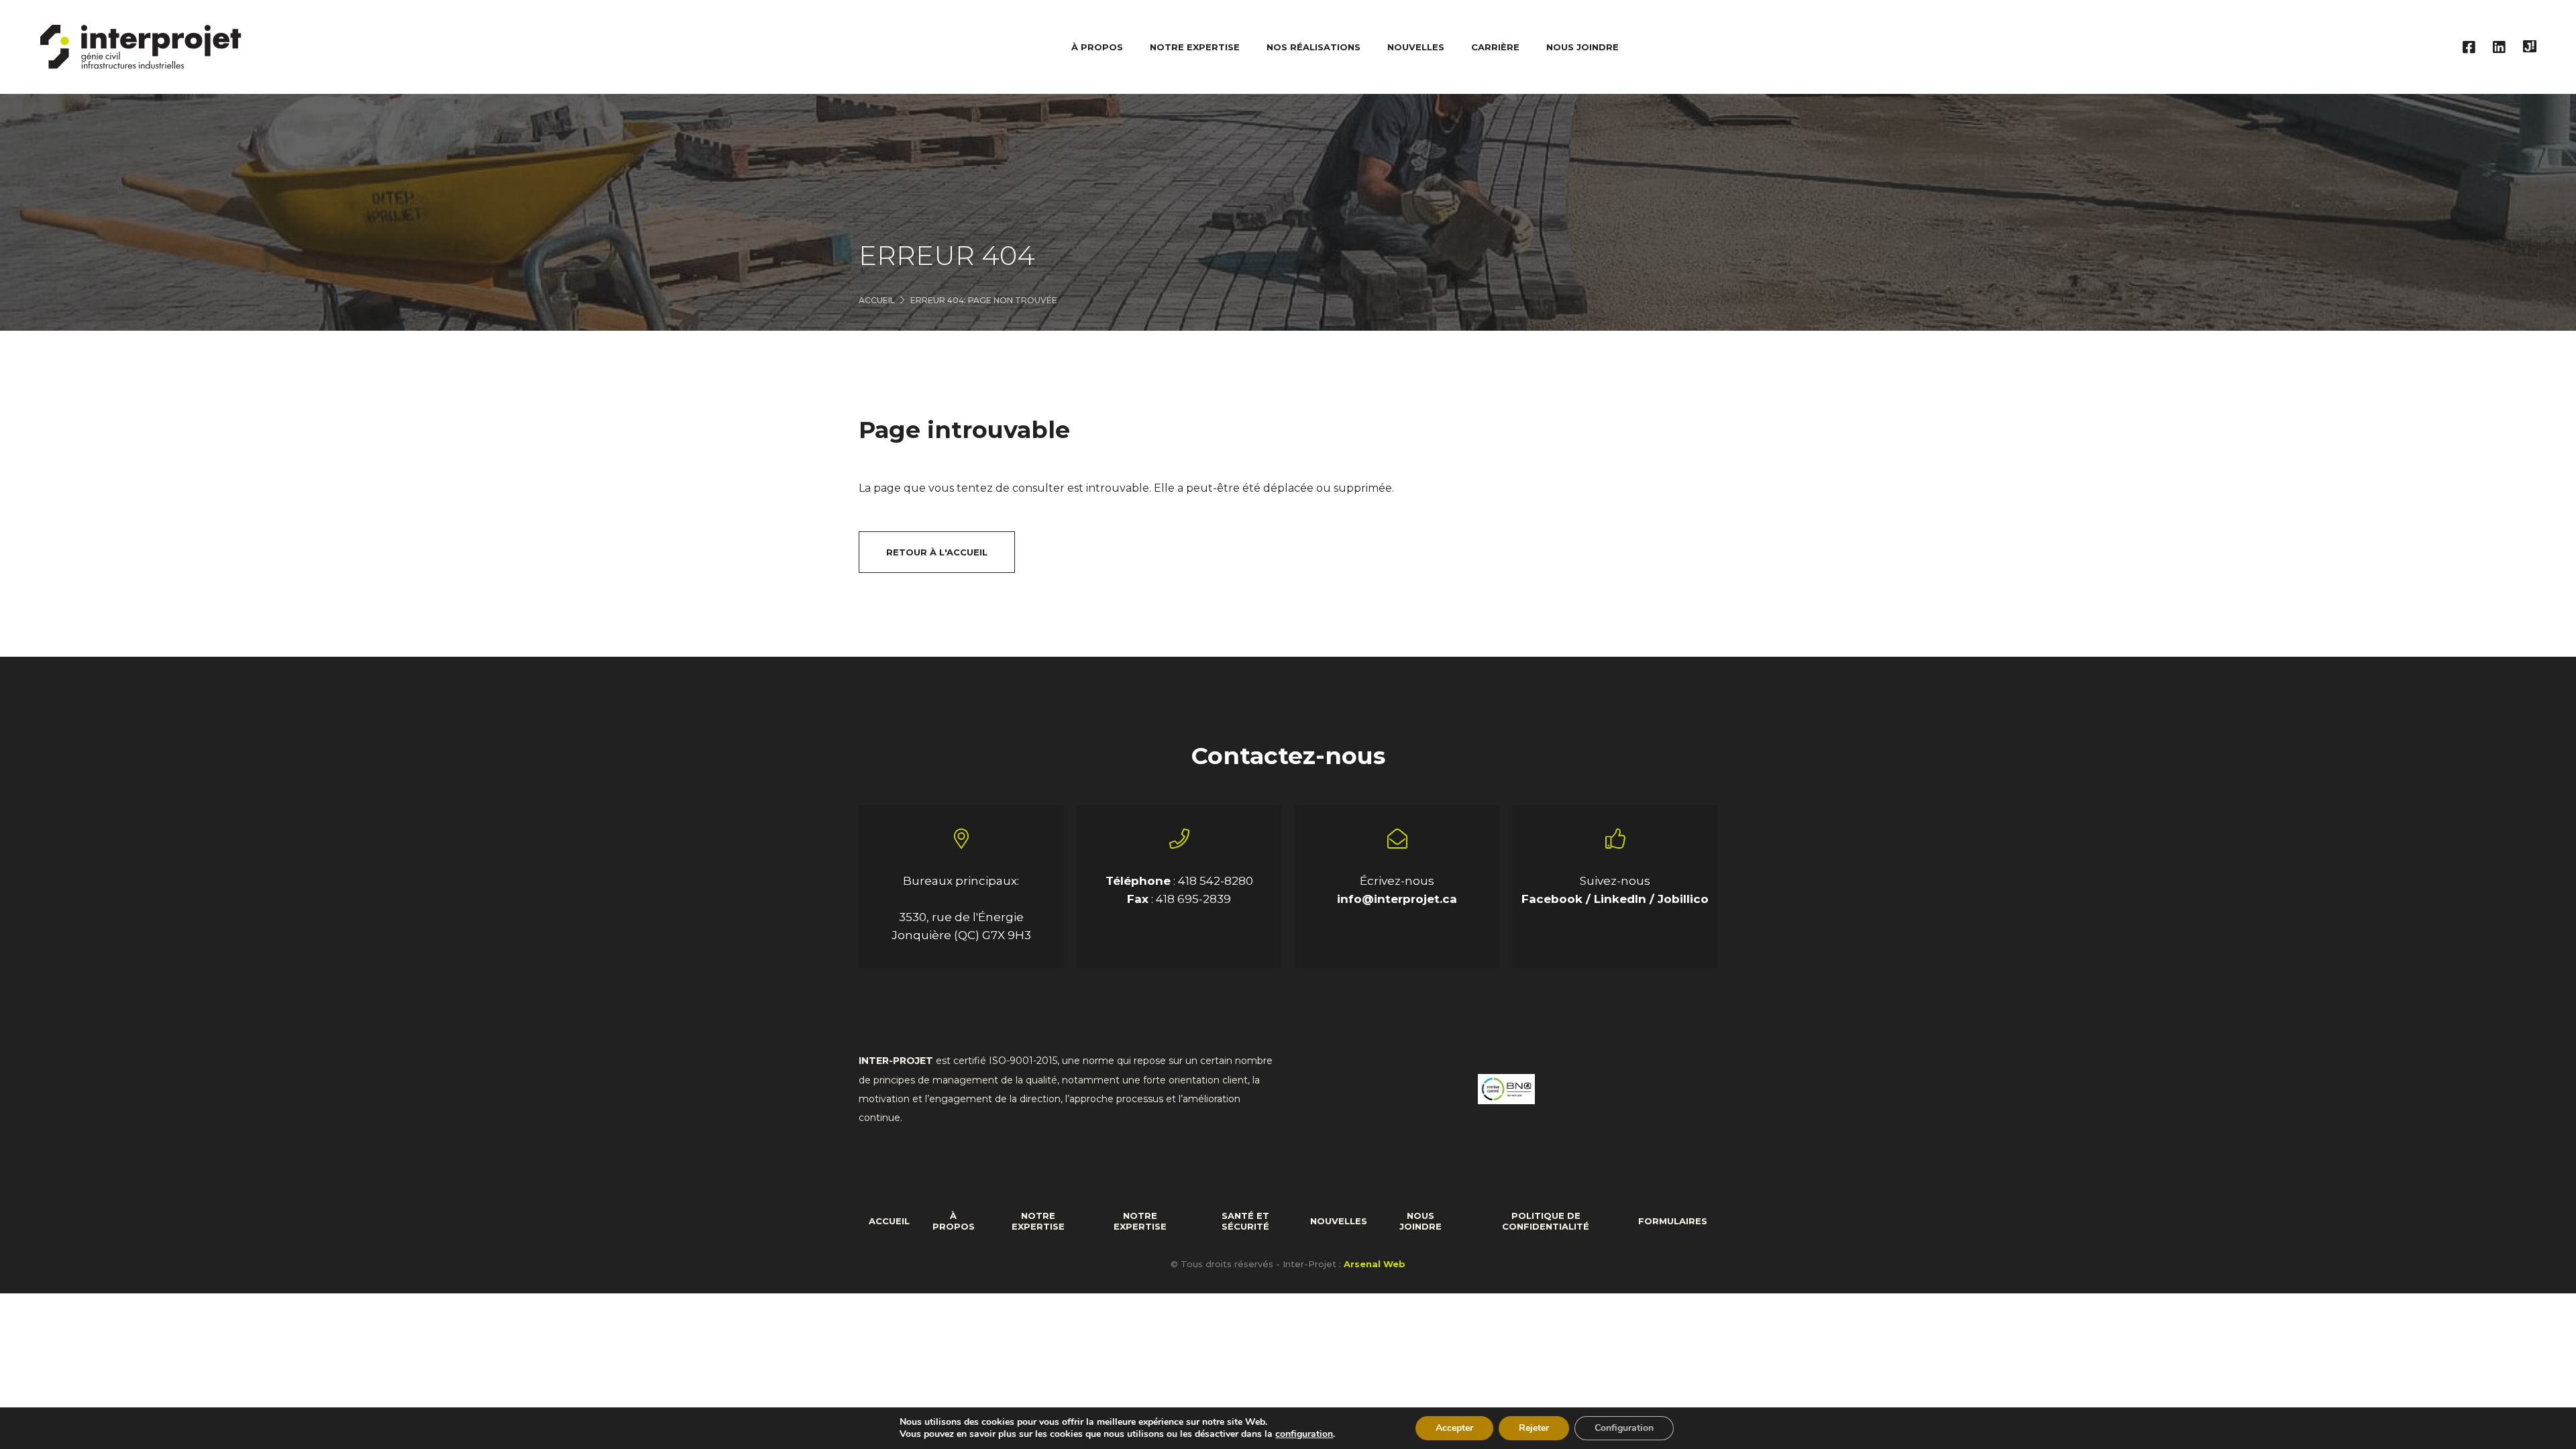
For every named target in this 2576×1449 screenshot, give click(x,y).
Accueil (877, 300)
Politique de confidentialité (1546, 1221)
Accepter (1454, 1428)
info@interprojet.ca (1397, 899)
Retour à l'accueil (937, 552)
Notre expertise (1038, 1221)
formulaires (1673, 1221)
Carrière (1495, 47)
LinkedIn (1622, 899)
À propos (954, 1221)
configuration (1304, 1434)
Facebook (1554, 899)
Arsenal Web (1375, 1264)
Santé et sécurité (1245, 1221)
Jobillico (1683, 899)
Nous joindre (1582, 47)
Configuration (1624, 1428)
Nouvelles (1416, 47)
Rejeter (1534, 1428)
